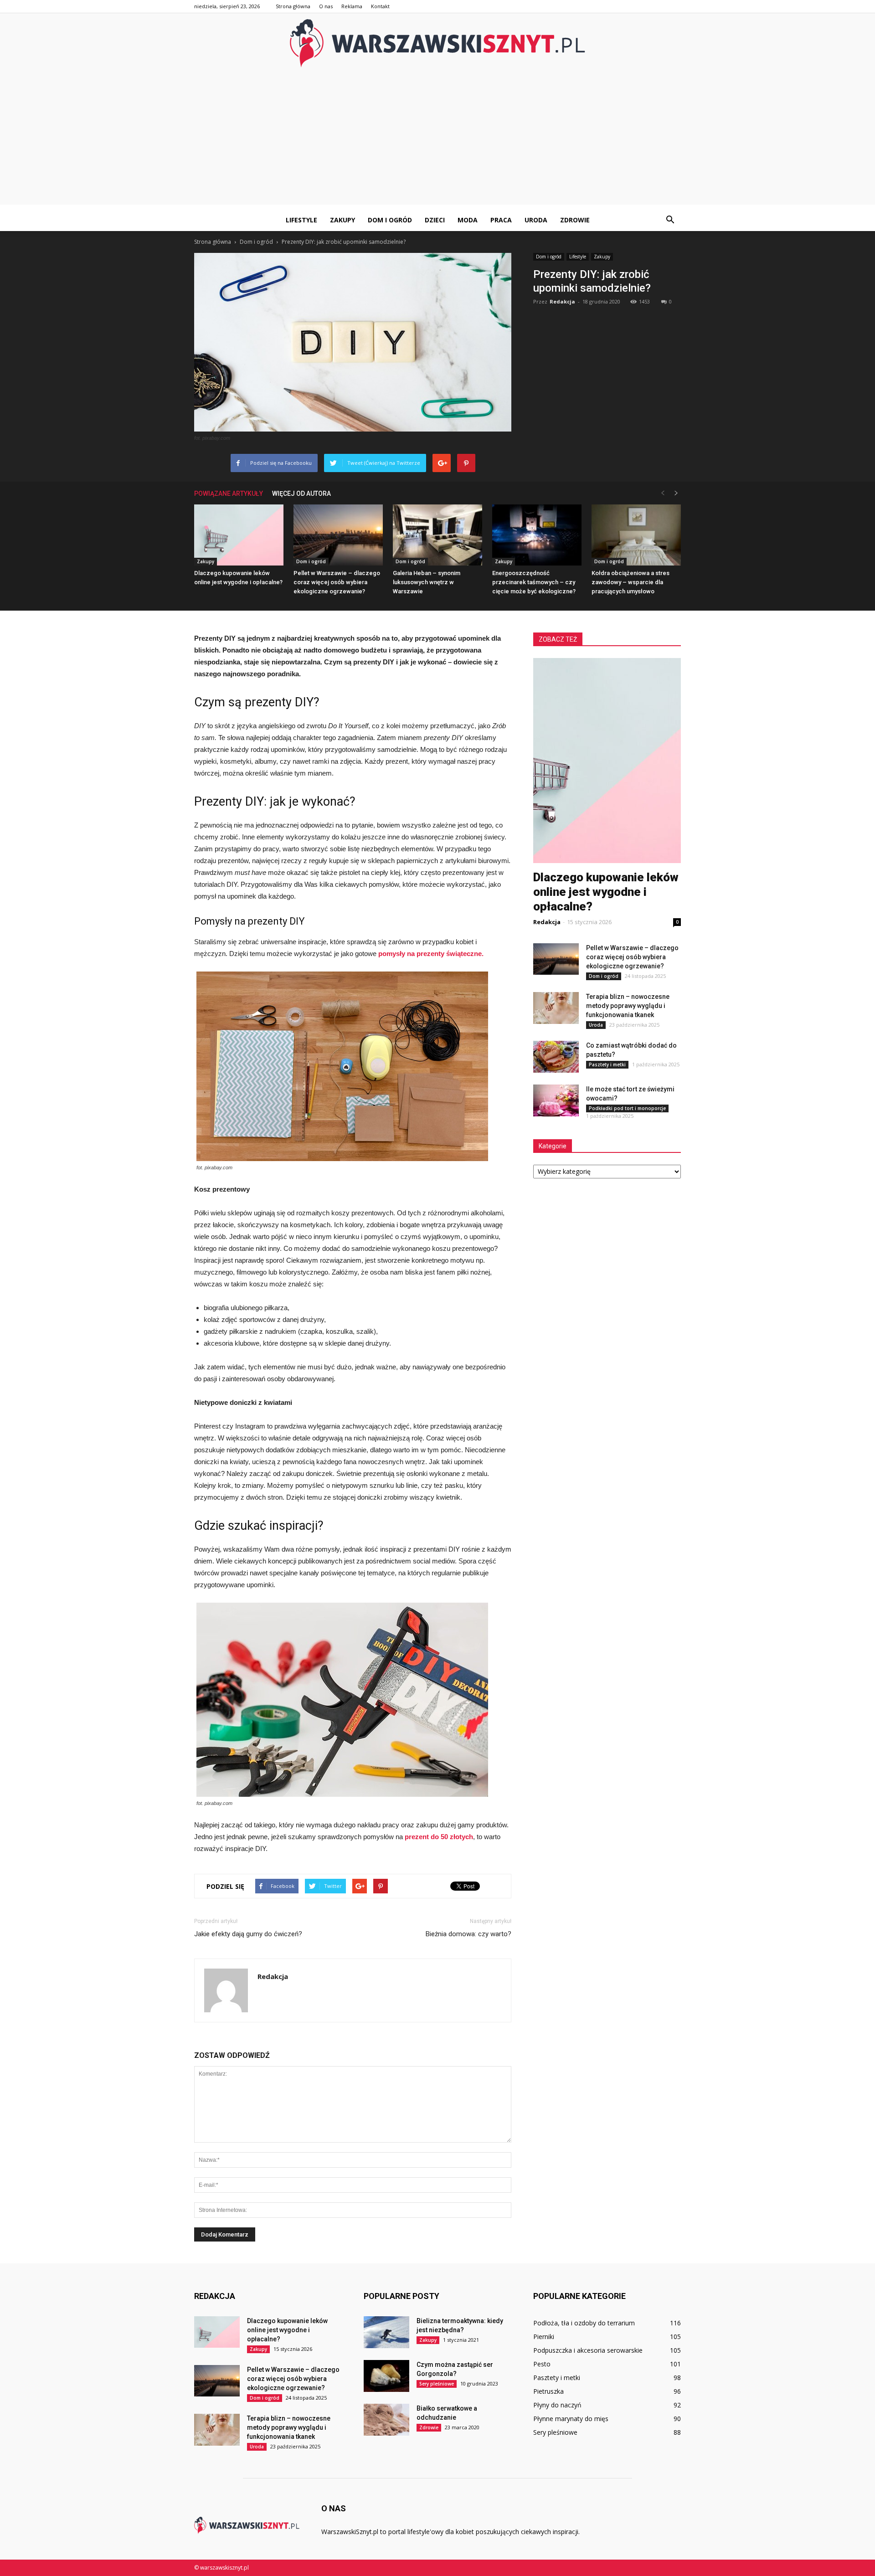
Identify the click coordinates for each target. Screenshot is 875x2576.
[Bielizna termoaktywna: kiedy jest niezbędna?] (386, 2332)
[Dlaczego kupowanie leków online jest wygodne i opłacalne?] (239, 535)
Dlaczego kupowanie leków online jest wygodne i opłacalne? (606, 892)
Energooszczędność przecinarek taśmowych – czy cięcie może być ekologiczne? (534, 582)
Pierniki (544, 2337)
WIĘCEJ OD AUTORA (301, 494)
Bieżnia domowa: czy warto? (468, 1934)
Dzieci (435, 220)
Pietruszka (548, 2391)
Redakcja (562, 301)
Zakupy (342, 220)
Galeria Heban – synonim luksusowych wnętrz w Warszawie (427, 582)
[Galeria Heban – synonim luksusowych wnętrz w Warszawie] (437, 535)
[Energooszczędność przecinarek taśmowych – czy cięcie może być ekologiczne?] (537, 535)
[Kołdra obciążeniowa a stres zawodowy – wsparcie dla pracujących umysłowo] (636, 535)
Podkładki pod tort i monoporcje (627, 1108)
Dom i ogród (390, 220)
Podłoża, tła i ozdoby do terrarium (584, 2323)
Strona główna (293, 6)
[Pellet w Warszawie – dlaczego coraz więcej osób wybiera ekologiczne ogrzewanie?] (338, 535)
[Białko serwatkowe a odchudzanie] (386, 2420)
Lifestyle (301, 220)
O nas (326, 6)
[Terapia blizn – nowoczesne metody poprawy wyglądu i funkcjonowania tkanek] (556, 1008)
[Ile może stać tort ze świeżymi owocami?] (556, 1100)
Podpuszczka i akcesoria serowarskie (588, 2350)
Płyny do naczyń (557, 2405)
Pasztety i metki (607, 1064)
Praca (501, 220)
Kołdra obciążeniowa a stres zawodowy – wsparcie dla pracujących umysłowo (631, 582)
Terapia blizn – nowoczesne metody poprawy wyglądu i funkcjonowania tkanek (628, 1006)
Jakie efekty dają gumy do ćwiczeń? (248, 1934)
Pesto (542, 2364)
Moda (468, 220)
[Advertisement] (437, 141)
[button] (670, 220)
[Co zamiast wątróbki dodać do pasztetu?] (556, 1057)
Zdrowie (575, 220)
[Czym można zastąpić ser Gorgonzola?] (386, 2376)
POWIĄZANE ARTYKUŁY (229, 494)
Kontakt (380, 6)
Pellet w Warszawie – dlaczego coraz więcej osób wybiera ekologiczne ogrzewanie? (337, 582)
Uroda (536, 220)
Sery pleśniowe (437, 2384)
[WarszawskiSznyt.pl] (437, 43)
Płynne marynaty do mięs (571, 2419)
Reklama (352, 6)
